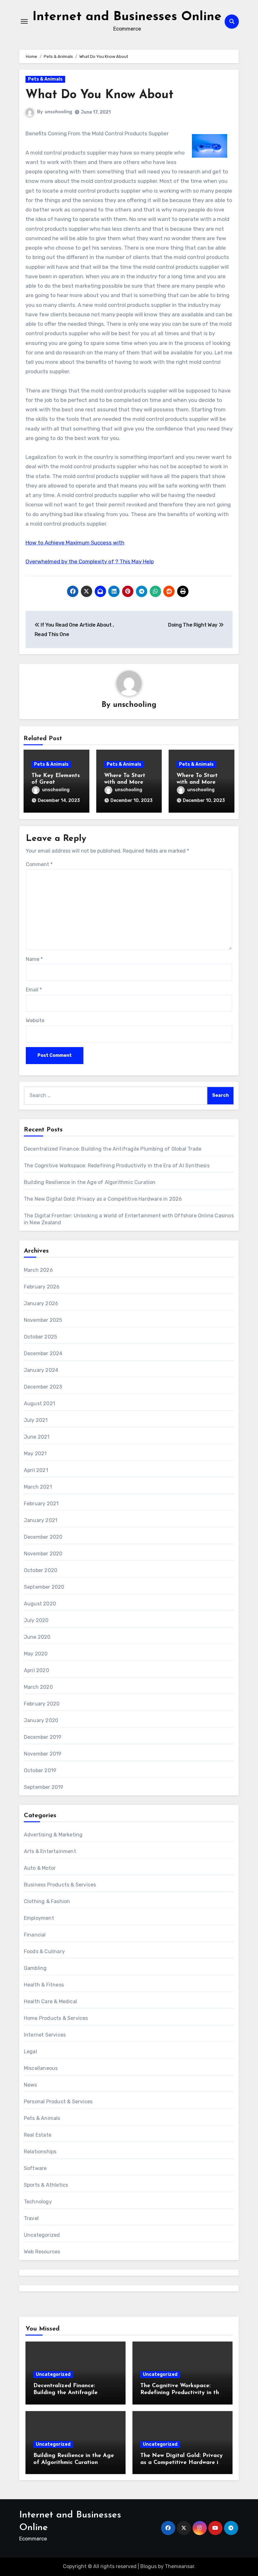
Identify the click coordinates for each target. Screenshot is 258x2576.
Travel (31, 2218)
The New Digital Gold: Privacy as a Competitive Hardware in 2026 (103, 1199)
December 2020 (43, 1537)
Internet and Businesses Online (127, 17)
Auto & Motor (40, 1868)
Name (34, 959)
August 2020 (40, 1604)
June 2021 (37, 1437)
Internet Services (45, 2035)
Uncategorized (42, 2235)
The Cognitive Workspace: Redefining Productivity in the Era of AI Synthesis (117, 1166)
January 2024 (41, 1370)
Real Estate (38, 2135)
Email (34, 990)
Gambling (35, 1968)
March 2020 (38, 1687)
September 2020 (44, 1587)
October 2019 (40, 1770)
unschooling (58, 112)
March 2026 (38, 1270)
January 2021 (41, 1520)
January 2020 (41, 1720)
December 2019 (43, 1737)
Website (35, 1020)
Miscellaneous (41, 2068)
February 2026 (42, 1287)
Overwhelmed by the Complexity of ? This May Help (90, 561)
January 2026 (41, 1303)
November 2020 (43, 1554)
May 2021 (35, 1454)
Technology (38, 2202)
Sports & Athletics (46, 2185)
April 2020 (36, 1670)
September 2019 (44, 1787)
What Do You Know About (99, 95)
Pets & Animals (45, 79)
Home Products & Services (56, 2018)
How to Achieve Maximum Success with (75, 543)
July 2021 (36, 1420)
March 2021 (38, 1487)
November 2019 (43, 1754)
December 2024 (43, 1353)
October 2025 (40, 1337)
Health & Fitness (44, 1985)
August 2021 (39, 1404)
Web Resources (42, 2252)
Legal (31, 2052)
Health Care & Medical (50, 2001)
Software (35, 2168)
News (31, 2085)
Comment (39, 864)
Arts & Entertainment (50, 1851)
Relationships (40, 2152)
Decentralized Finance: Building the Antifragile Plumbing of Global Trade (113, 1149)
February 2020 (42, 1704)
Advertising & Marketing (53, 1835)
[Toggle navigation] (24, 21)
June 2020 (37, 1637)
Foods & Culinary (44, 1951)
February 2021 (41, 1504)
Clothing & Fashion (47, 1901)
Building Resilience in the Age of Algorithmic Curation (90, 1182)
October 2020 (41, 1570)
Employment (39, 1918)
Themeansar (179, 2566)
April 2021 (36, 1470)
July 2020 (36, 1620)
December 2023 (43, 1387)
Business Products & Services (60, 1885)
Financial (35, 1935)
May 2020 (36, 1654)
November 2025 (43, 1320)
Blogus (149, 2566)
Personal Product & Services (58, 2102)
